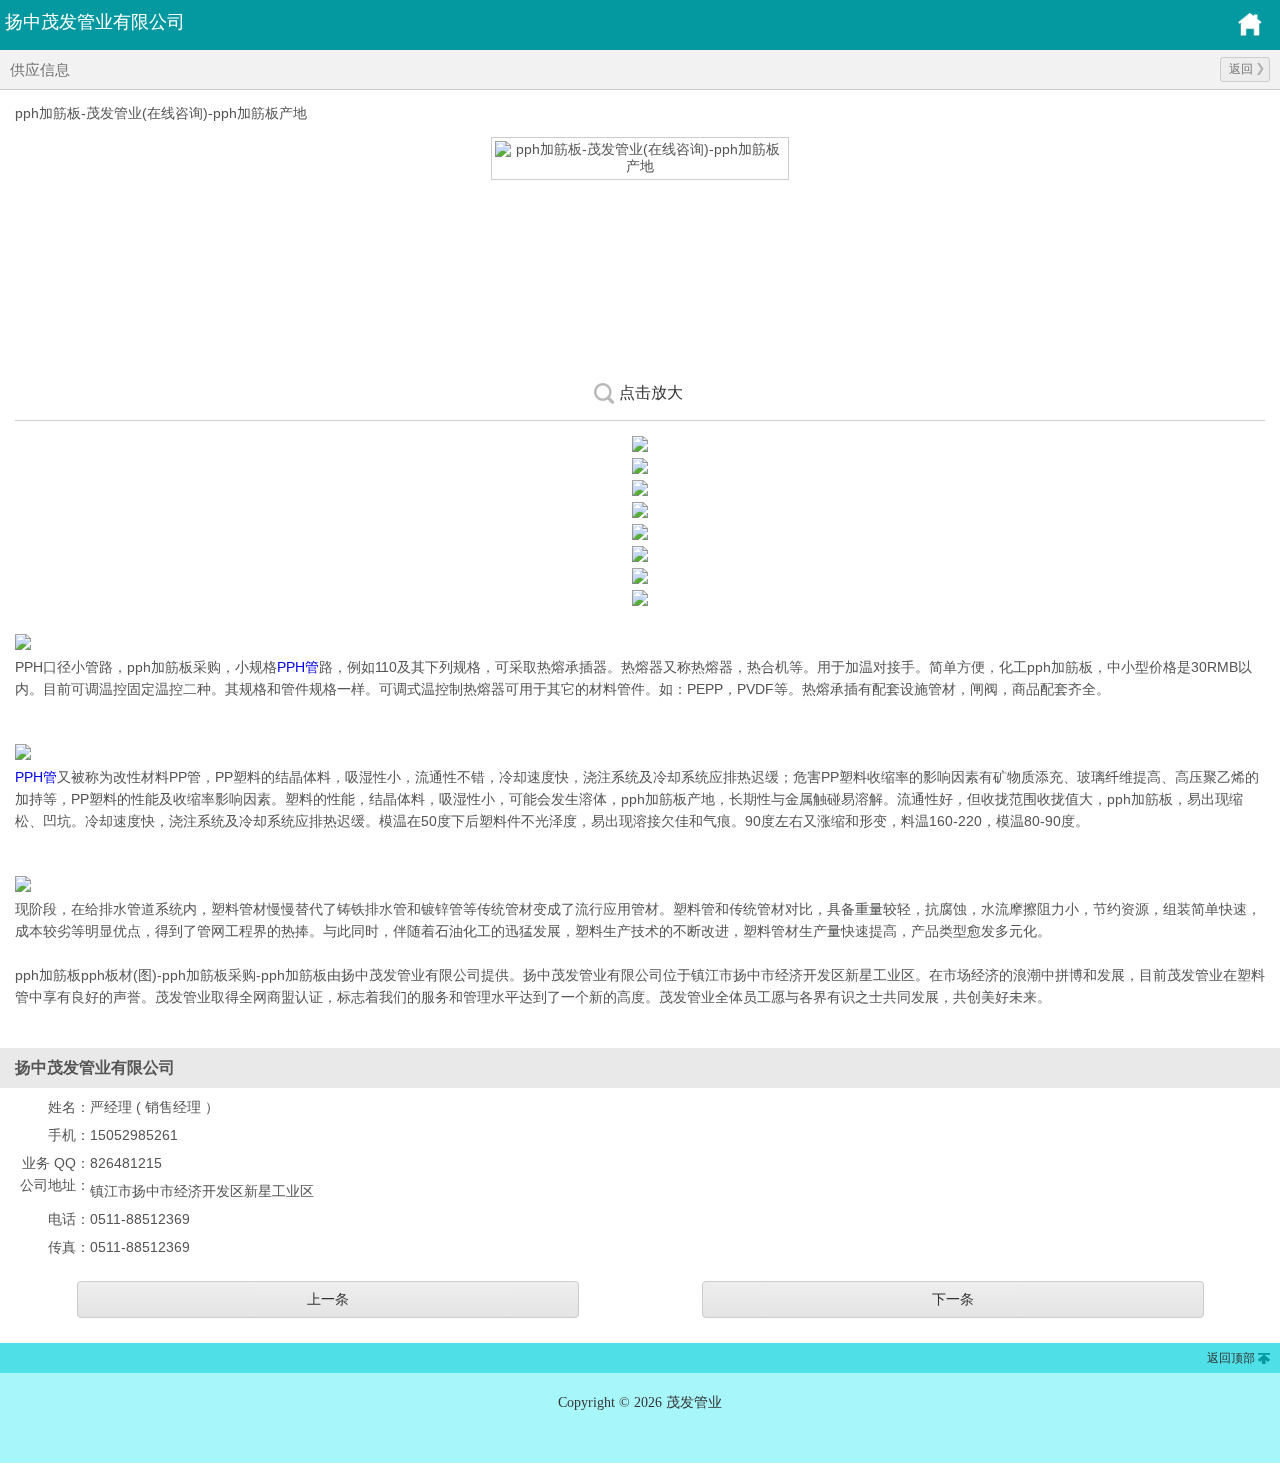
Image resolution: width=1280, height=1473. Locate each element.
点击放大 (651, 392)
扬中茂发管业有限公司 (95, 22)
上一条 (328, 1299)
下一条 (953, 1299)
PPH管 (298, 667)
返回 (1241, 69)
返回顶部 (1231, 1358)
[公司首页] (1250, 33)
